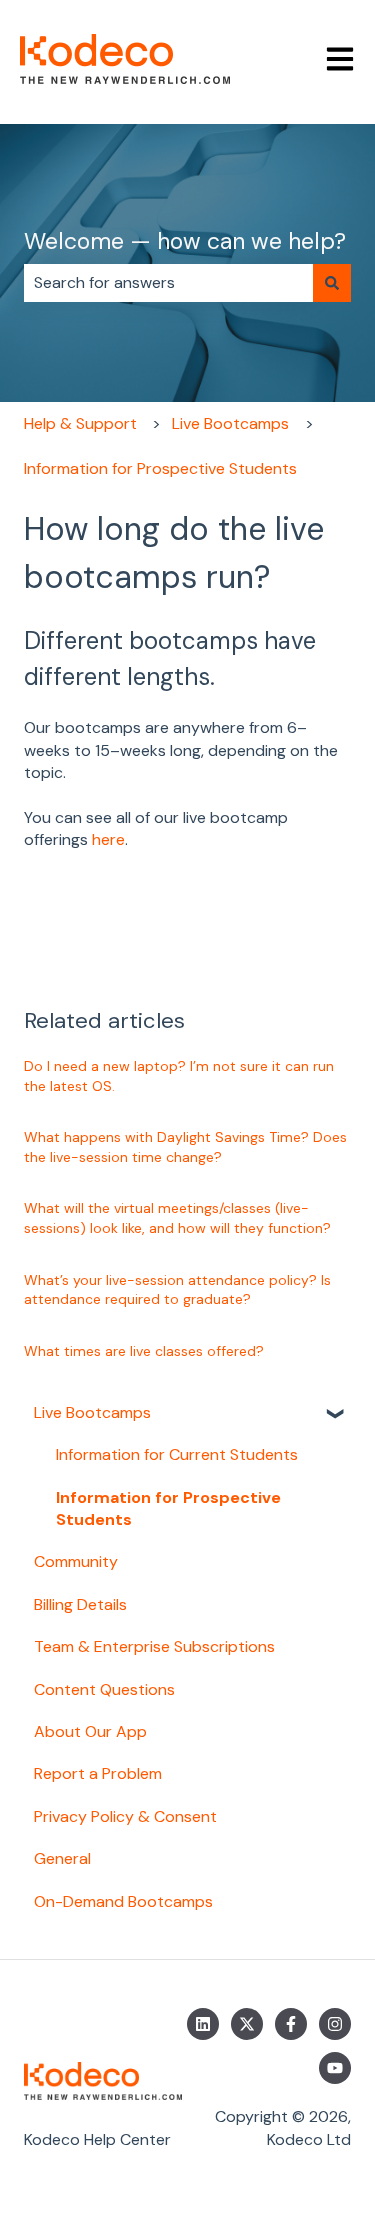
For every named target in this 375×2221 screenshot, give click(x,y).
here (108, 839)
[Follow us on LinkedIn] (203, 2024)
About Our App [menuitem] (90, 1731)
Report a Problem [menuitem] (98, 1773)
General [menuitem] (62, 1858)
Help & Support (80, 423)
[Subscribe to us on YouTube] (335, 2068)
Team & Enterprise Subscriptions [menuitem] (154, 1646)
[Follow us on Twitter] (247, 2024)
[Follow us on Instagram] (335, 2024)
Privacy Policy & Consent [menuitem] (125, 1816)
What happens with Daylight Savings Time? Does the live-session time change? (185, 1147)
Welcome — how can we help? (185, 241)
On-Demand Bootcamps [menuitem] (123, 1901)
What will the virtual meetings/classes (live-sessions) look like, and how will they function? (177, 1218)
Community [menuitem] (76, 1561)
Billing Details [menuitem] (80, 1604)
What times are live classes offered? (144, 1351)
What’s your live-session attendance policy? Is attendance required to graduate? (177, 1290)
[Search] (332, 283)
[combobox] (168, 283)
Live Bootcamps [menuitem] (92, 1412)
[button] (335, 1414)
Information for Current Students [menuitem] (177, 1454)
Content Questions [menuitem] (104, 1689)
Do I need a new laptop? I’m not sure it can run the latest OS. (179, 1076)
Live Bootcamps (230, 423)
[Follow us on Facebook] (291, 2024)
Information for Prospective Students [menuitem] (168, 1508)
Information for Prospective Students (160, 468)
